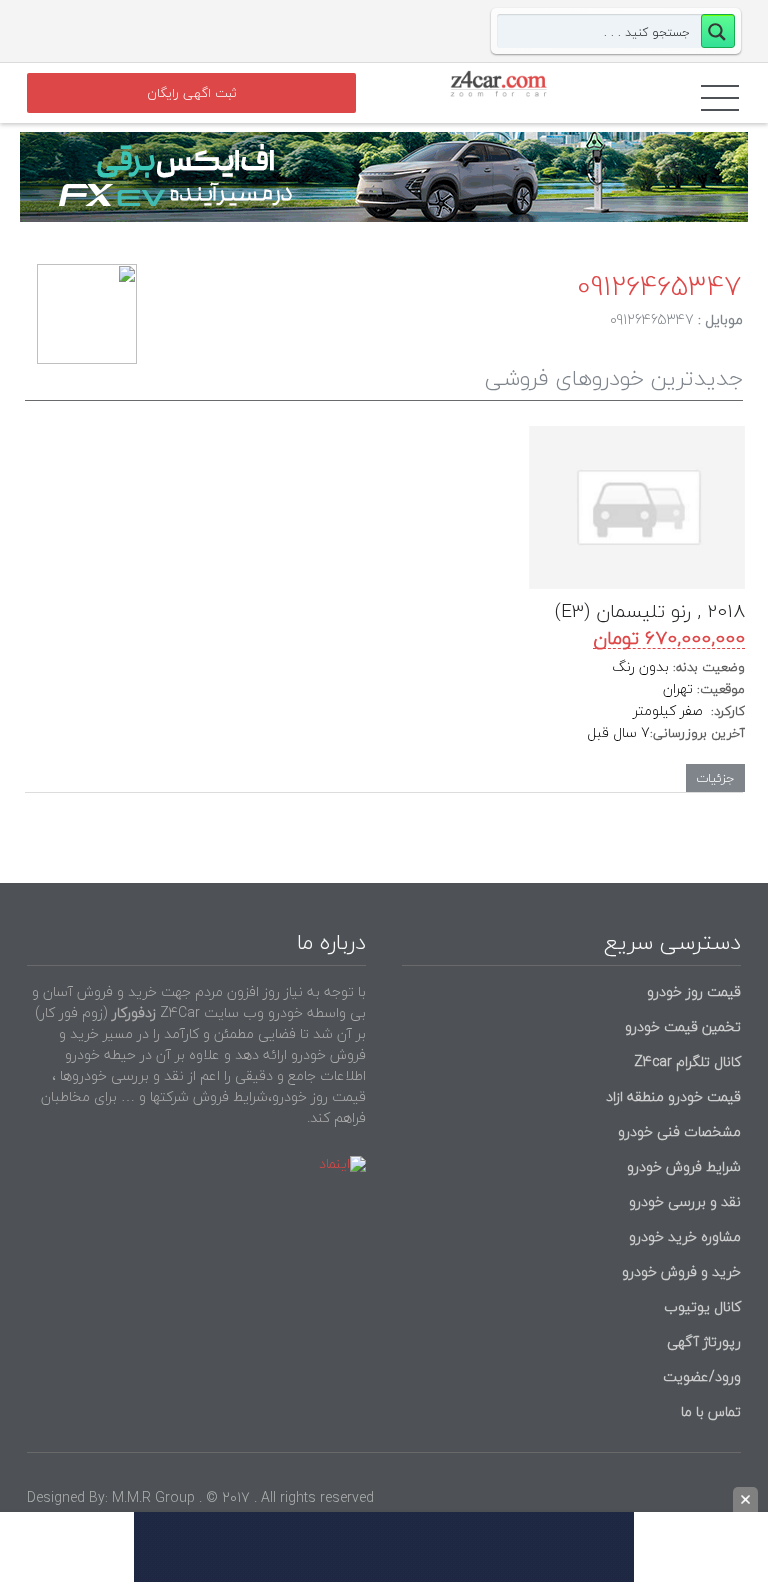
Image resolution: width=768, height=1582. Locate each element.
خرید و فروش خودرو (679, 1271)
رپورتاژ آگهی (704, 1341)
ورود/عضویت (702, 1376)
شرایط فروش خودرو (684, 1166)
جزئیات (715, 778)
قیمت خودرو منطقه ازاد (673, 1096)
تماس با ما (711, 1411)
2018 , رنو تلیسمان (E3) (650, 611)
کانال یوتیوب (700, 1306)
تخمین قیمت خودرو (683, 1026)
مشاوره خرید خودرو (683, 1236)
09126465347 (659, 286)
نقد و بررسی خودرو (685, 1201)
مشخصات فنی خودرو (677, 1131)
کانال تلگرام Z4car (687, 1061)
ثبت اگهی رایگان (192, 93)
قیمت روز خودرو (694, 991)
